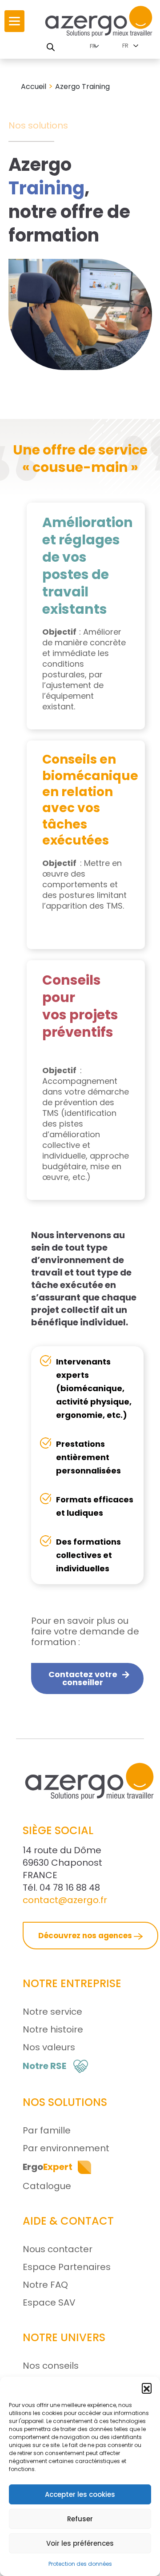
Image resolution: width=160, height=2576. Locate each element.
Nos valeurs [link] (49, 2047)
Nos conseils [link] (51, 2366)
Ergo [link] (48, 2167)
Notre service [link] (52, 2012)
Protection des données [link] (80, 2564)
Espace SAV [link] (49, 2302)
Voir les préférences (80, 2543)
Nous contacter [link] (58, 2249)
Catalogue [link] (47, 2186)
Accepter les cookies (80, 2494)
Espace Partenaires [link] (67, 2267)
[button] (147, 2388)
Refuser (80, 2519)
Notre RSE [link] (44, 2066)
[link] (14, 21)
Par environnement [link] (66, 2148)
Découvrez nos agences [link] (86, 1936)
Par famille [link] (47, 2130)
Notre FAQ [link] (45, 2285)
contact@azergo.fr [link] (65, 1900)
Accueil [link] (34, 87)
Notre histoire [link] (53, 2029)
